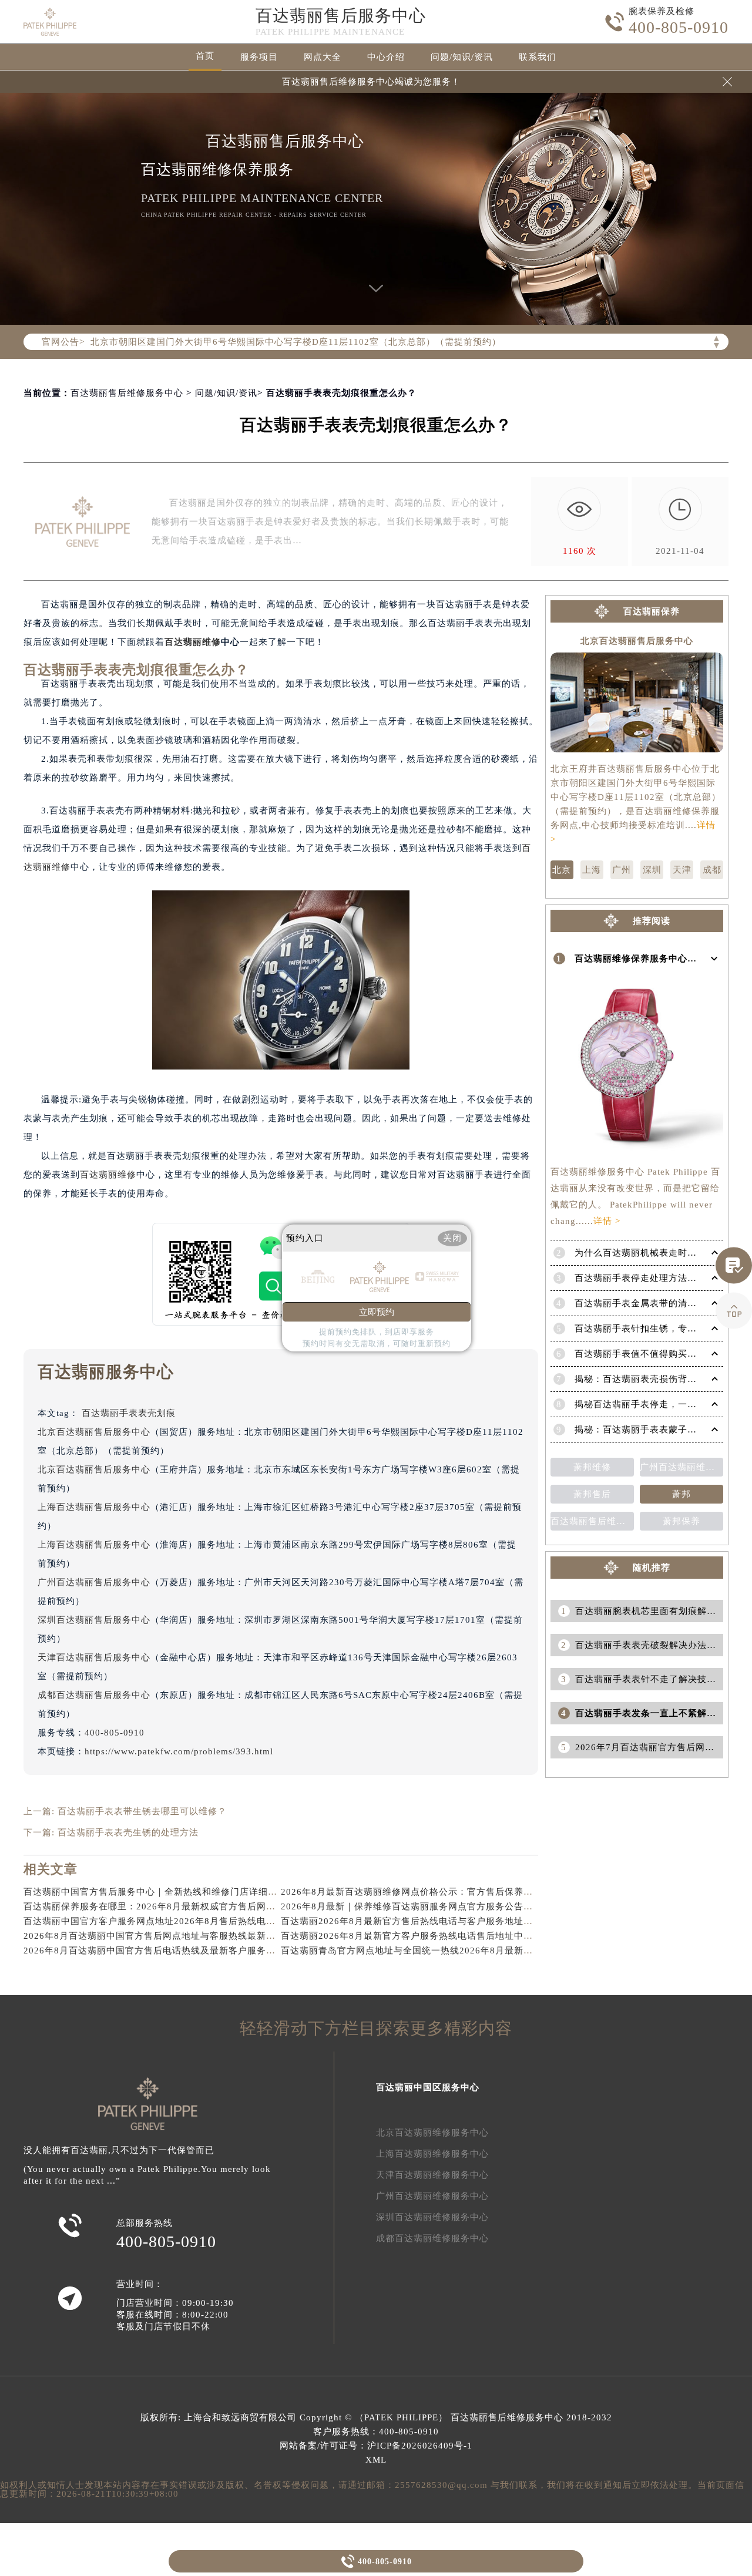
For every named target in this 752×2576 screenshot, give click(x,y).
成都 (712, 870)
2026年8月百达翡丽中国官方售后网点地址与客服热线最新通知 (154, 1936)
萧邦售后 (592, 1494)
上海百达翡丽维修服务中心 (432, 2154)
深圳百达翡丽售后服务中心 (94, 1620)
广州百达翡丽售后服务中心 (94, 1582)
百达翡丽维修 (193, 642)
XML (376, 2460)
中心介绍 (386, 57)
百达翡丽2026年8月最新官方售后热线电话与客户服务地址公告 (412, 1921)
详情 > (607, 1221)
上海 (592, 870)
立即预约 (377, 1312)
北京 (562, 870)
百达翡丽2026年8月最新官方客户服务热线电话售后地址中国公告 (416, 1936)
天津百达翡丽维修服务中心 (432, 2175)
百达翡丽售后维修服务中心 (127, 393)
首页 (205, 56)
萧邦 (681, 1494)
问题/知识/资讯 (462, 57)
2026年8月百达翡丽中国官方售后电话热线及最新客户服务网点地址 (164, 1951)
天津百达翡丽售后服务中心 (94, 1657)
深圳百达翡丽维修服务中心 (432, 2217)
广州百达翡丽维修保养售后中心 (681, 1467)
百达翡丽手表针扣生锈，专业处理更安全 (659, 1329)
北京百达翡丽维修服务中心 (432, 2133)
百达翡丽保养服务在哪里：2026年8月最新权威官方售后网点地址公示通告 (178, 1906)
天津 (682, 870)
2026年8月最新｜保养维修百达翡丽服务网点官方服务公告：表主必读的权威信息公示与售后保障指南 (491, 1906)
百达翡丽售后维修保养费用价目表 (592, 1521)
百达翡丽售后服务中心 (341, 16)
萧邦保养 (681, 1521)
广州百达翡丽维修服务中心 (432, 2196)
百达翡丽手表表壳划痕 (129, 1413)
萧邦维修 (592, 1467)
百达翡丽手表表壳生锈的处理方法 (128, 1832)
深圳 (652, 870)
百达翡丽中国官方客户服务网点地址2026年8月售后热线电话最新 (159, 1921)
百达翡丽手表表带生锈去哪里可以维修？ (142, 1811)
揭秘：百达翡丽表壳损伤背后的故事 (650, 1379)
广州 (622, 870)
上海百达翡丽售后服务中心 (94, 1507)
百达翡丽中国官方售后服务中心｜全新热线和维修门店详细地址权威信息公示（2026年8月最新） (225, 1892)
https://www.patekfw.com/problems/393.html (179, 1751)
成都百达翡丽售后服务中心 (94, 1695)
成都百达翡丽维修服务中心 (432, 2238)
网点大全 (323, 57)
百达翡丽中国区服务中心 (428, 2087)
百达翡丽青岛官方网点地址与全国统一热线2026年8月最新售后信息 (421, 1951)
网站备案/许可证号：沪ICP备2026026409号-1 (376, 2446)
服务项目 (259, 57)
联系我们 (538, 57)
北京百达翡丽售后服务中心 (94, 1432)
